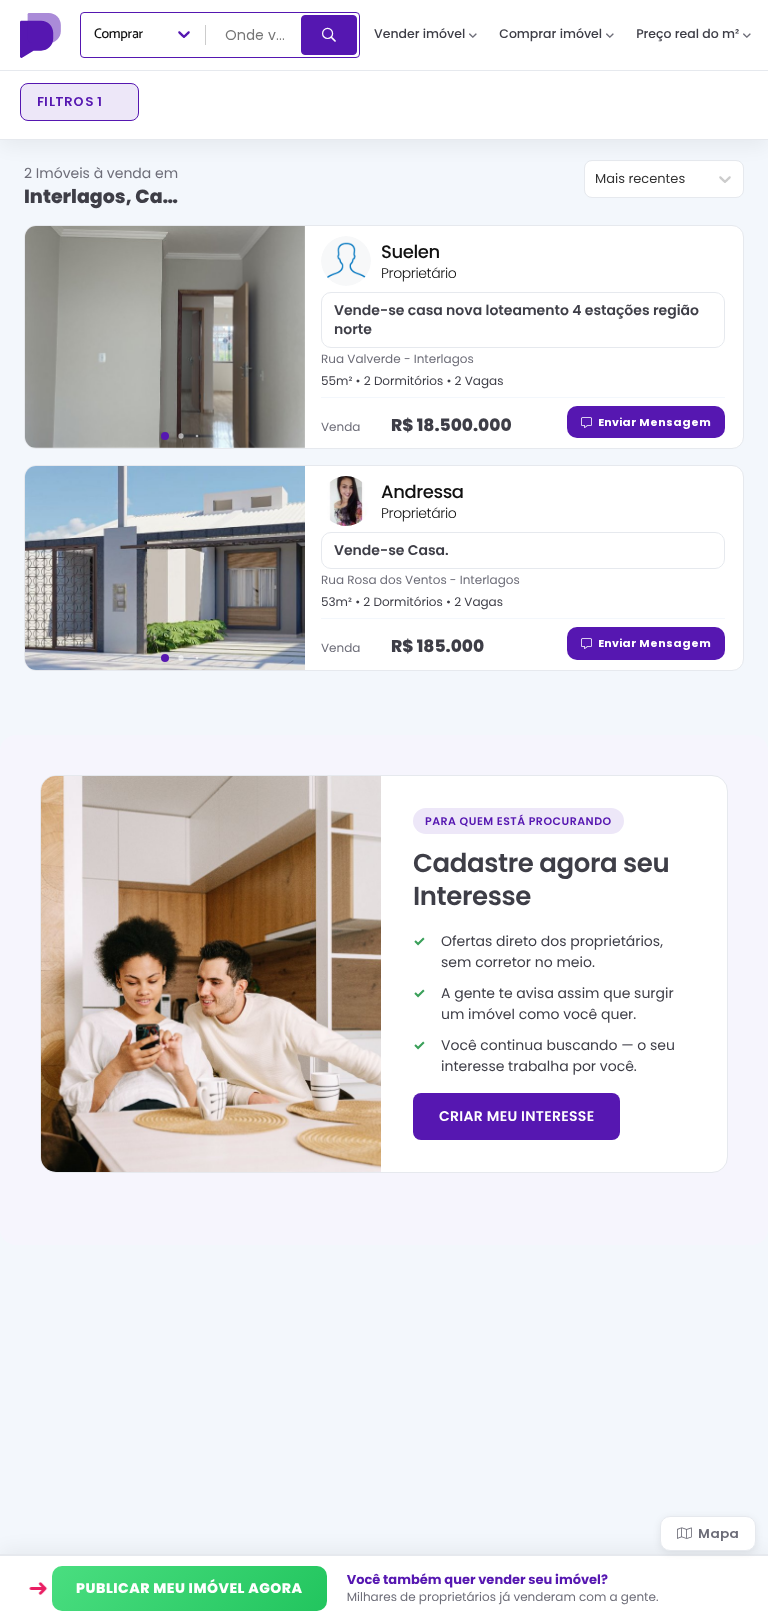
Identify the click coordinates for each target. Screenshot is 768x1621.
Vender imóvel (419, 34)
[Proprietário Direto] (43, 35)
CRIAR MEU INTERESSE (516, 1116)
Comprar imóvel (550, 34)
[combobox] (255, 35)
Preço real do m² (687, 34)
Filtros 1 (69, 101)
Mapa (718, 1533)
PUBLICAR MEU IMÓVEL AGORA (189, 1588)
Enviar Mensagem (654, 422)
